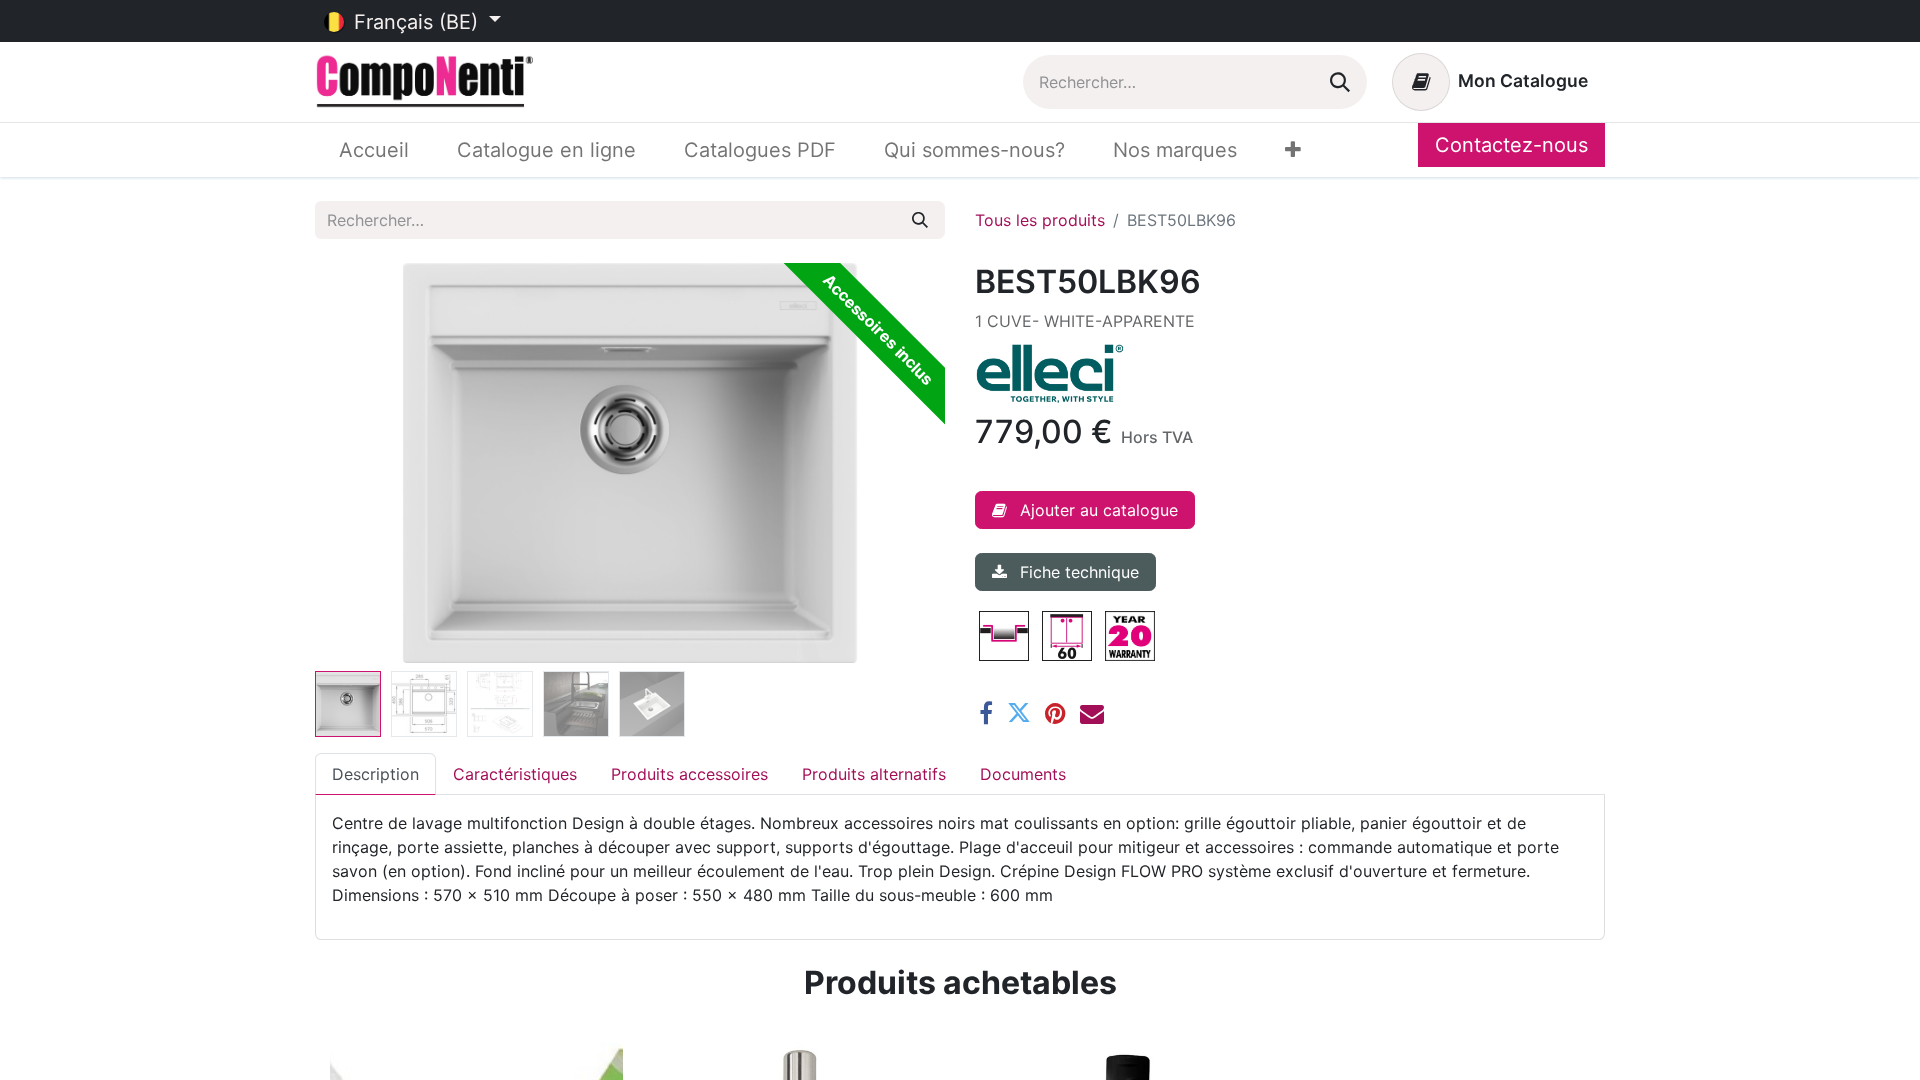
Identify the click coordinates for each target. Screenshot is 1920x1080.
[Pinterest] (1055, 713)
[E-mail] (1092, 713)
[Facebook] (986, 713)
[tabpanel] (960, 859)
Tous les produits (1040, 220)
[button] (362, 463)
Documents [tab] (1023, 774)
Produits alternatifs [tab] (874, 774)
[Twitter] (1019, 713)
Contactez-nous (1511, 145)
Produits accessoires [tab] (689, 774)
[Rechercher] (1340, 82)
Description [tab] (375, 774)
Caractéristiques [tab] (515, 774)
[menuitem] (374, 150)
